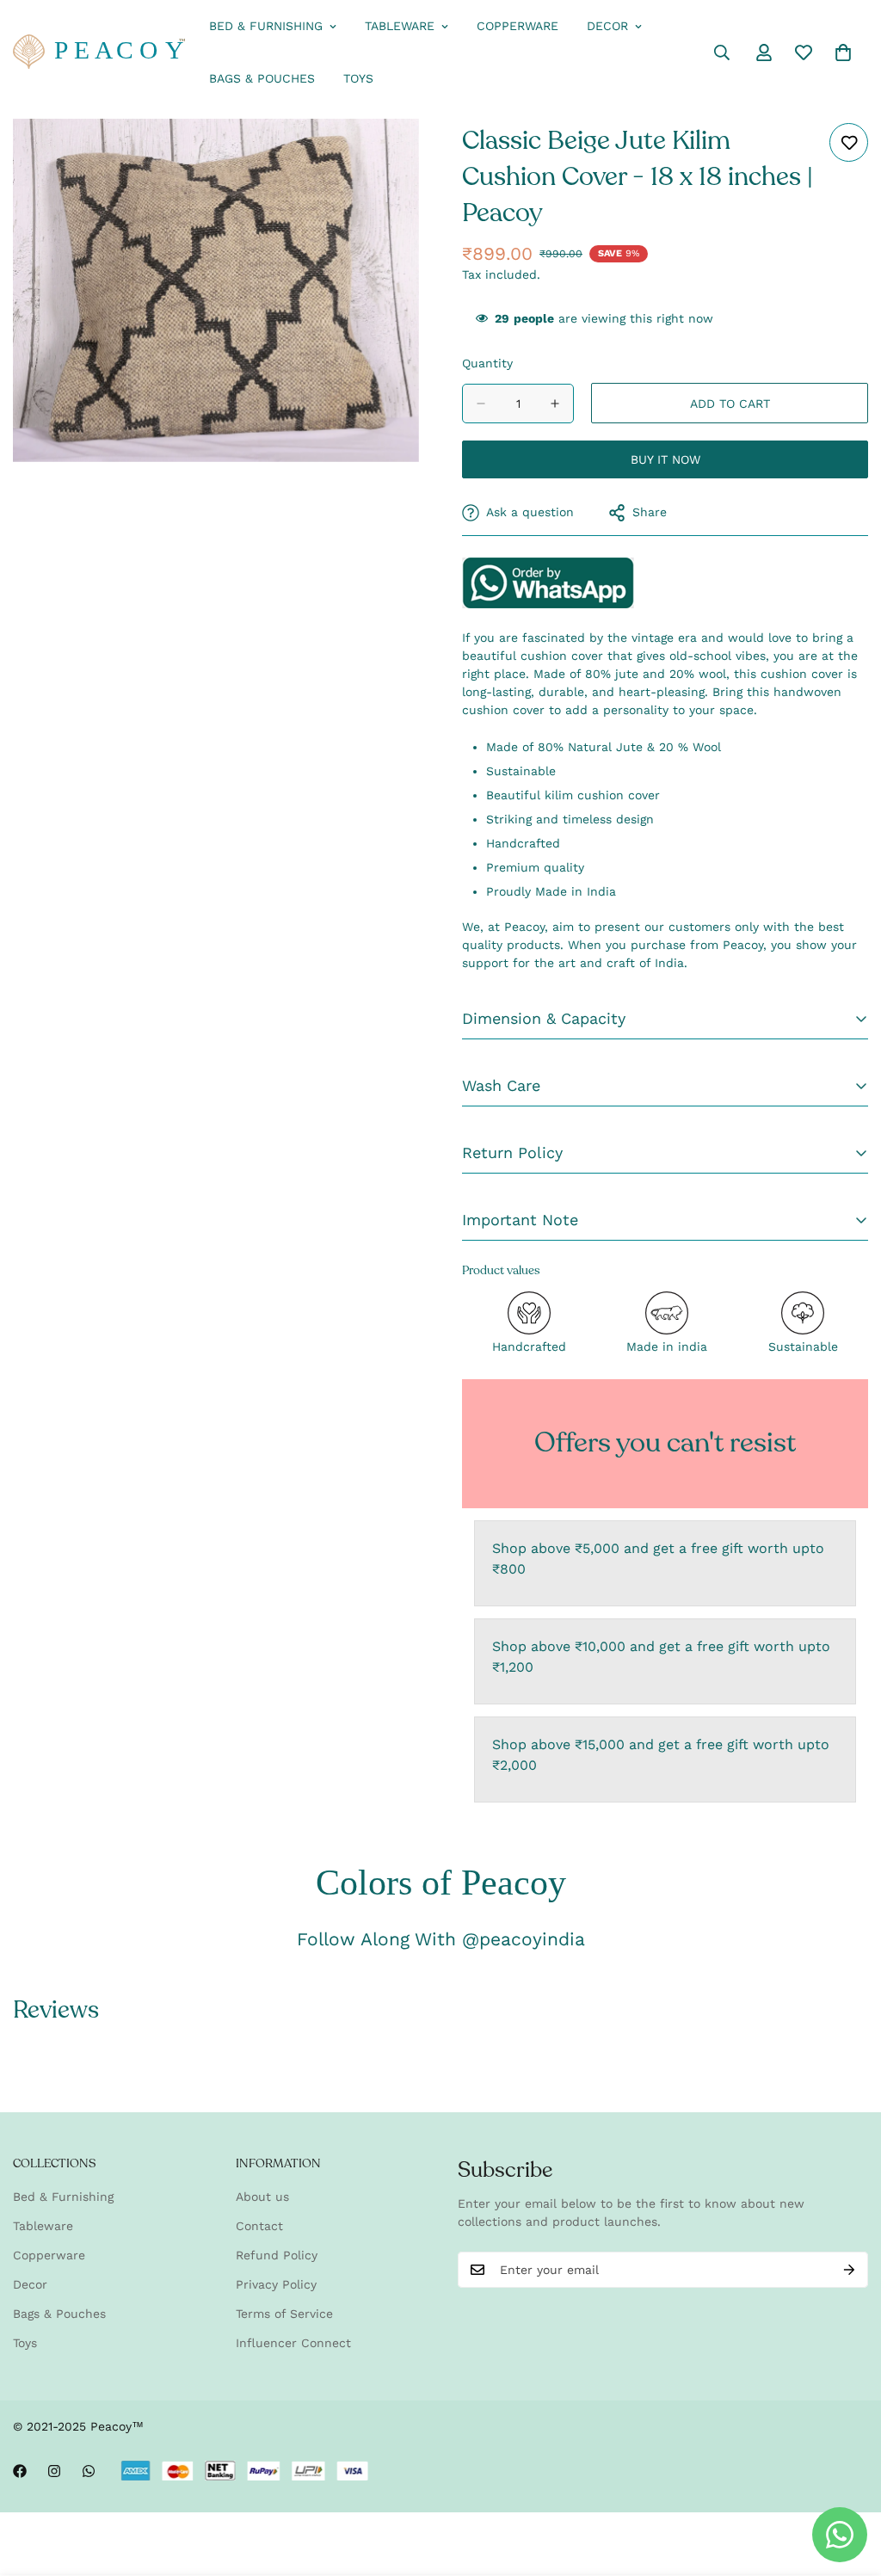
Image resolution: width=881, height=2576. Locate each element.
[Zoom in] (404, 155)
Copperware (518, 26)
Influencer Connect (293, 2343)
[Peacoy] (99, 53)
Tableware (400, 26)
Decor (607, 26)
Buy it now (665, 459)
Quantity (487, 363)
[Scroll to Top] (847, 2482)
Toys (358, 78)
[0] (843, 52)
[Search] (722, 52)
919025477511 (548, 582)
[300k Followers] (20, 2471)
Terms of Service (284, 2314)
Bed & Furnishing (266, 26)
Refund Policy (277, 2255)
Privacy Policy (276, 2284)
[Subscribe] (849, 2270)
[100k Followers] (54, 2471)
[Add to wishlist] (849, 142)
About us (262, 2197)
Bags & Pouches (262, 78)
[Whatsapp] (89, 2471)
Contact (259, 2226)
